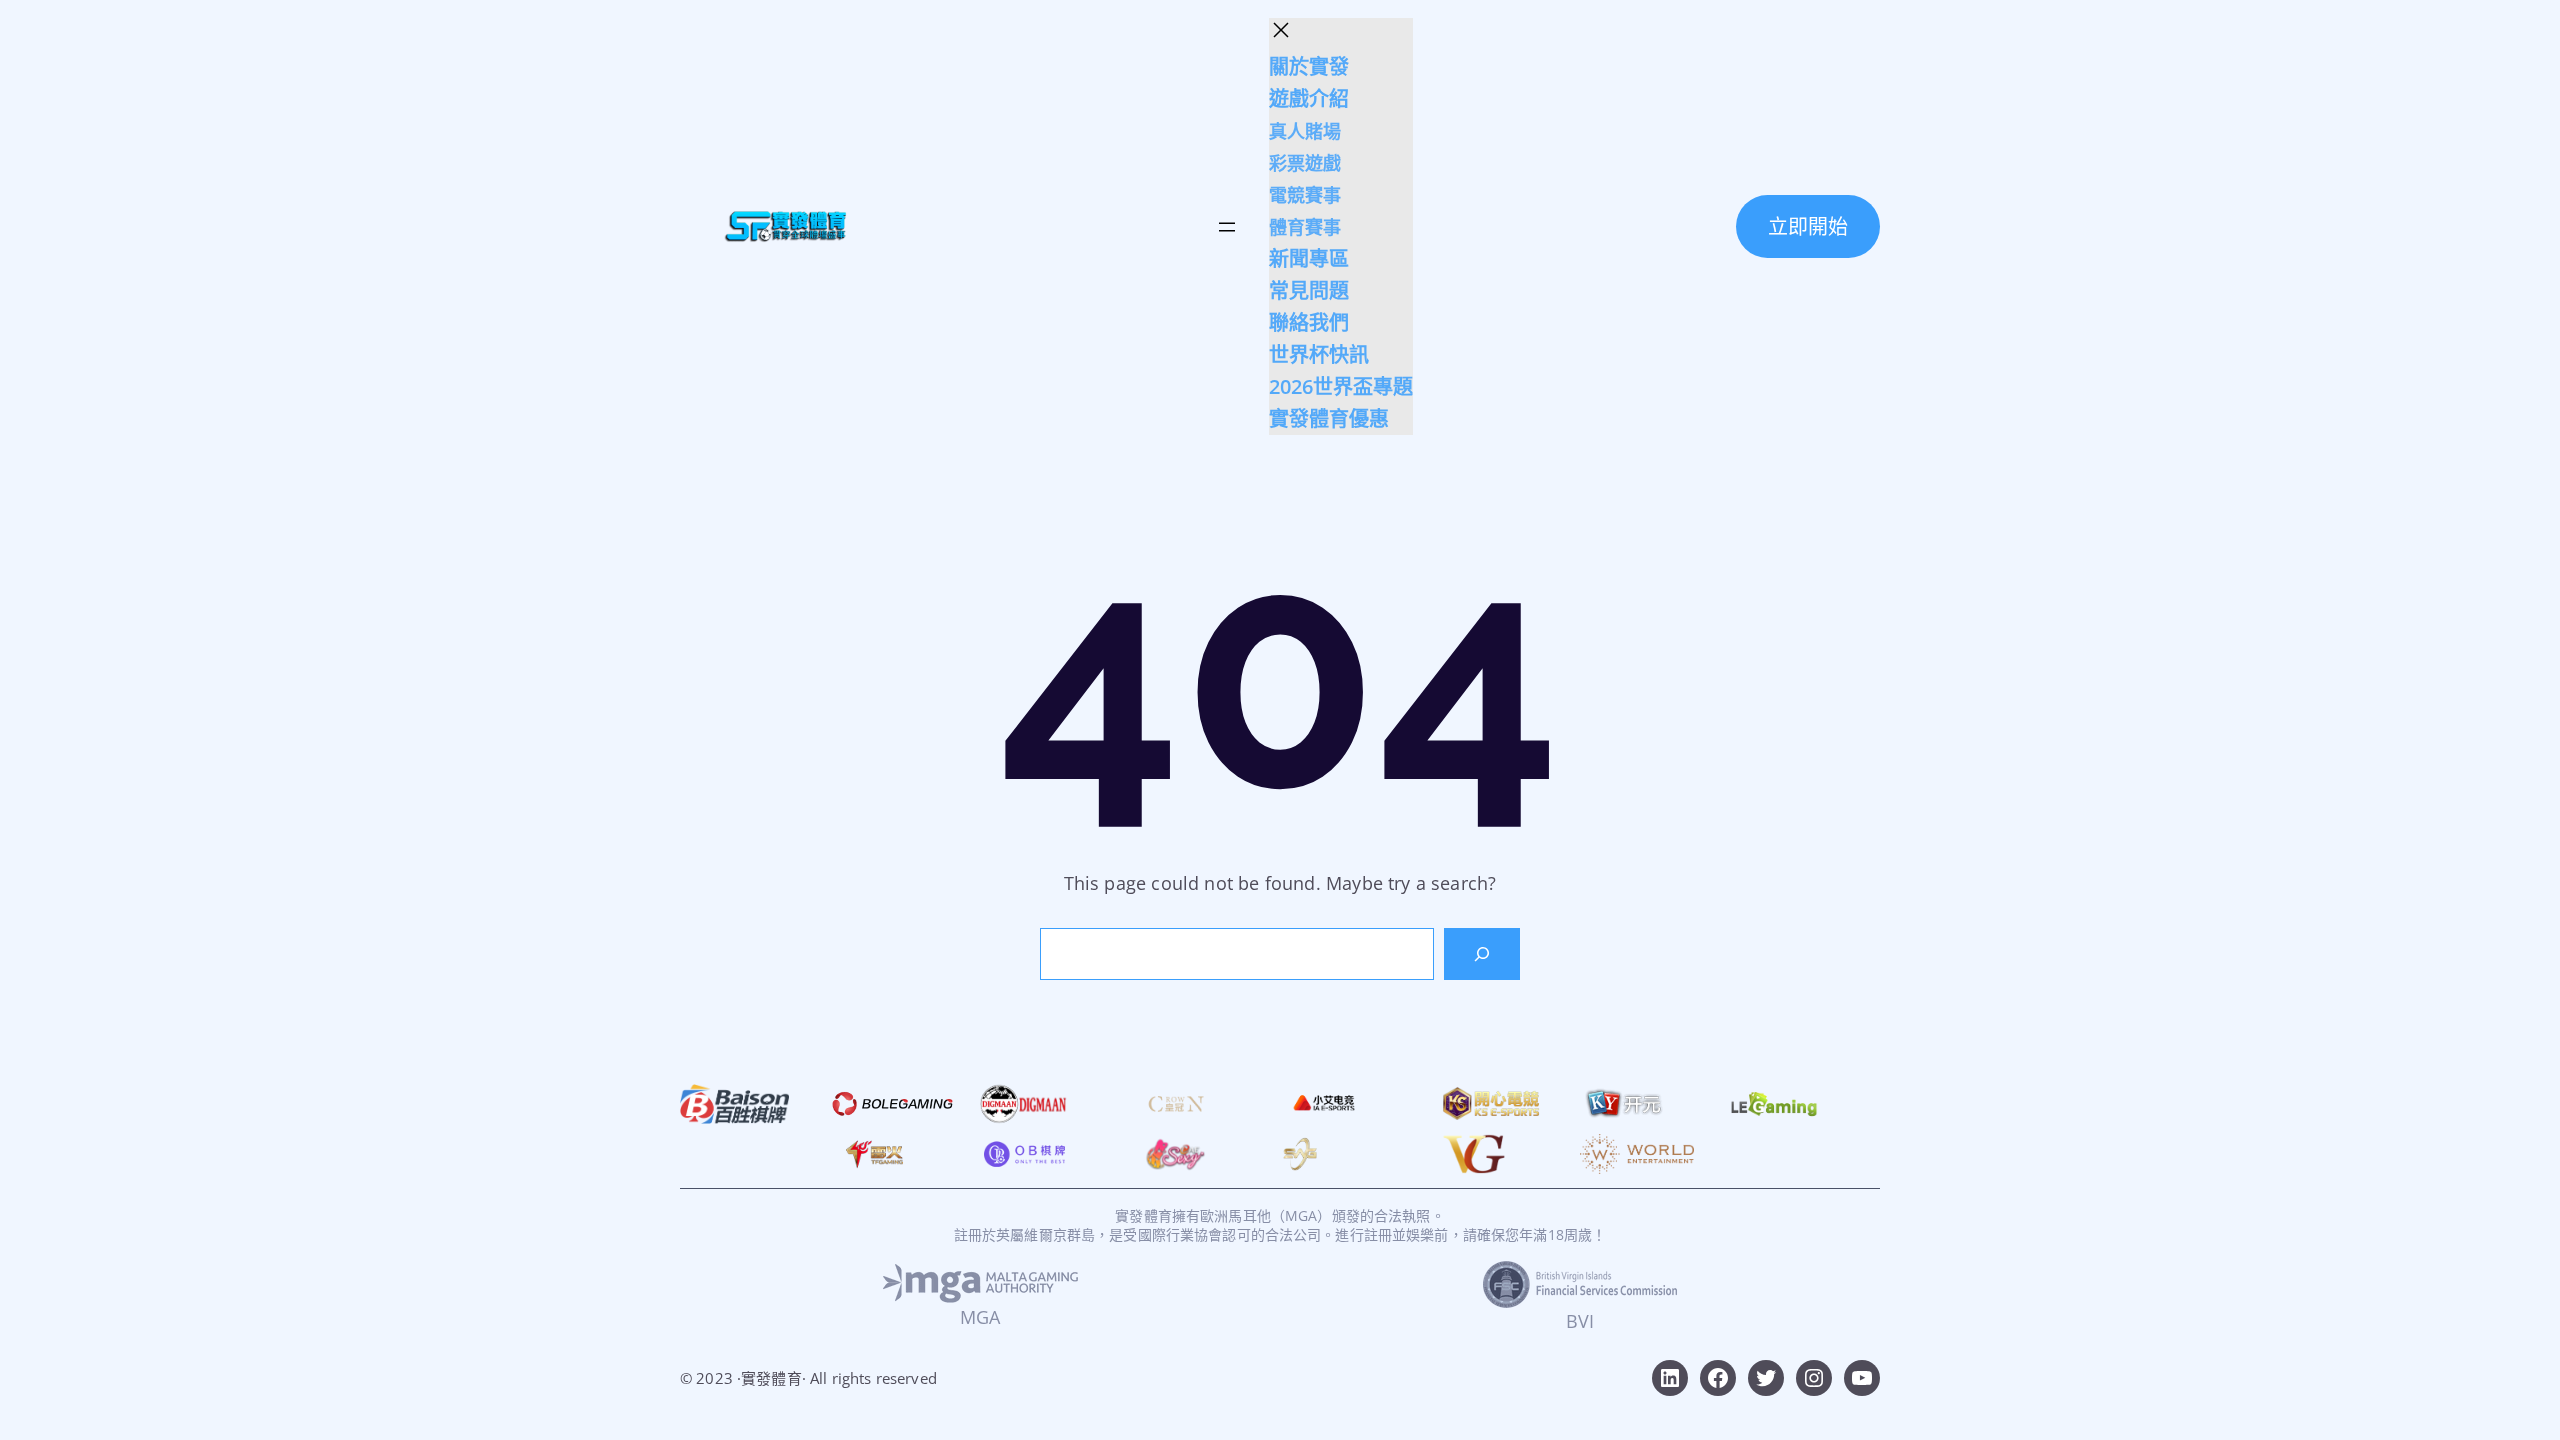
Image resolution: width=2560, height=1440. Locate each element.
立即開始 (1808, 226)
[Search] (1482, 954)
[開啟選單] (1227, 227)
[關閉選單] (1281, 30)
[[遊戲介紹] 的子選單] (1355, 100)
